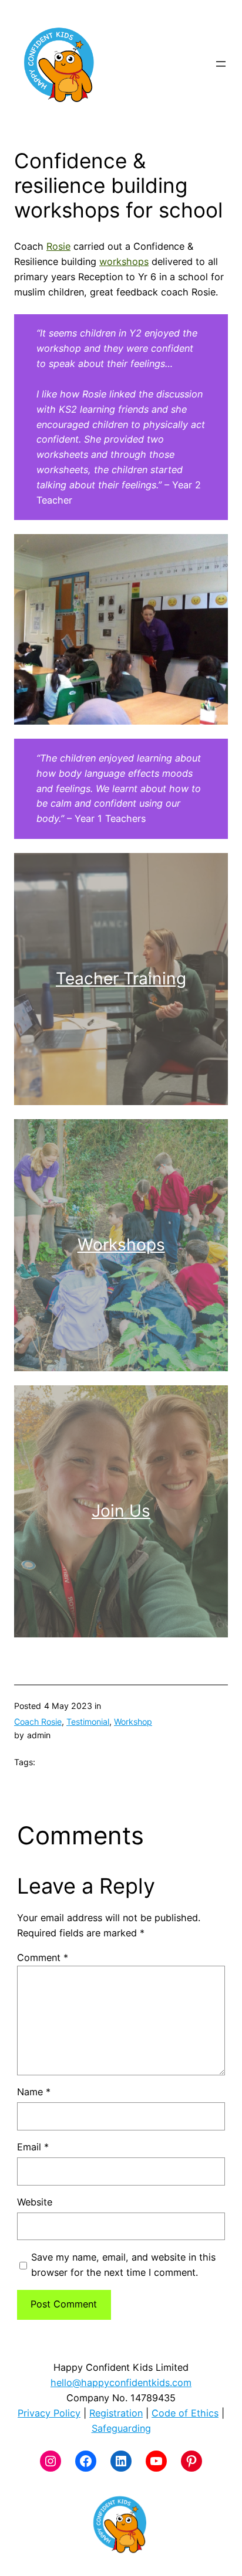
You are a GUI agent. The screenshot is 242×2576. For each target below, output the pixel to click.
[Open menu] (221, 64)
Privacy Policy (49, 2413)
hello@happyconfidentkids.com (121, 2383)
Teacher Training (121, 978)
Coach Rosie (38, 1722)
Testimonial (88, 1722)
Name (34, 2092)
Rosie (58, 246)
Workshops (121, 1245)
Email (33, 2147)
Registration (116, 2413)
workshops (124, 261)
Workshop (133, 1722)
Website (35, 2202)
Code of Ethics (185, 2413)
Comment (43, 1958)
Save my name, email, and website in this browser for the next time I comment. (123, 2265)
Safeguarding (121, 2428)
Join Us (121, 1511)
